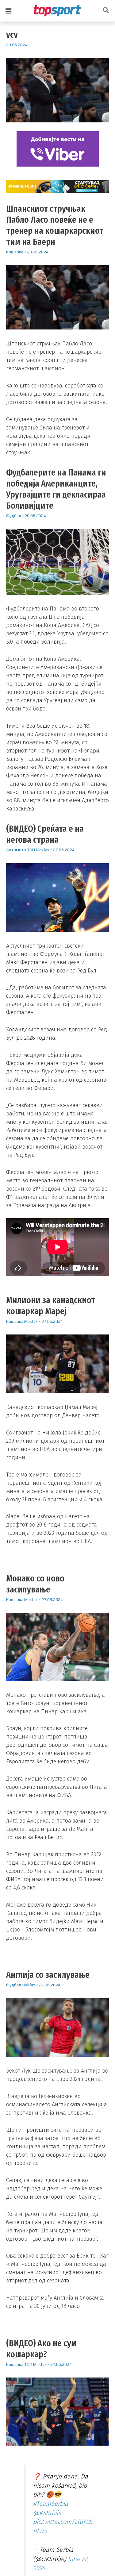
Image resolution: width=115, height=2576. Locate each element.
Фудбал (13, 516)
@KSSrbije (47, 2516)
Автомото (16, 850)
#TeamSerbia (51, 2507)
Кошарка (15, 252)
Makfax (43, 850)
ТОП (31, 850)
